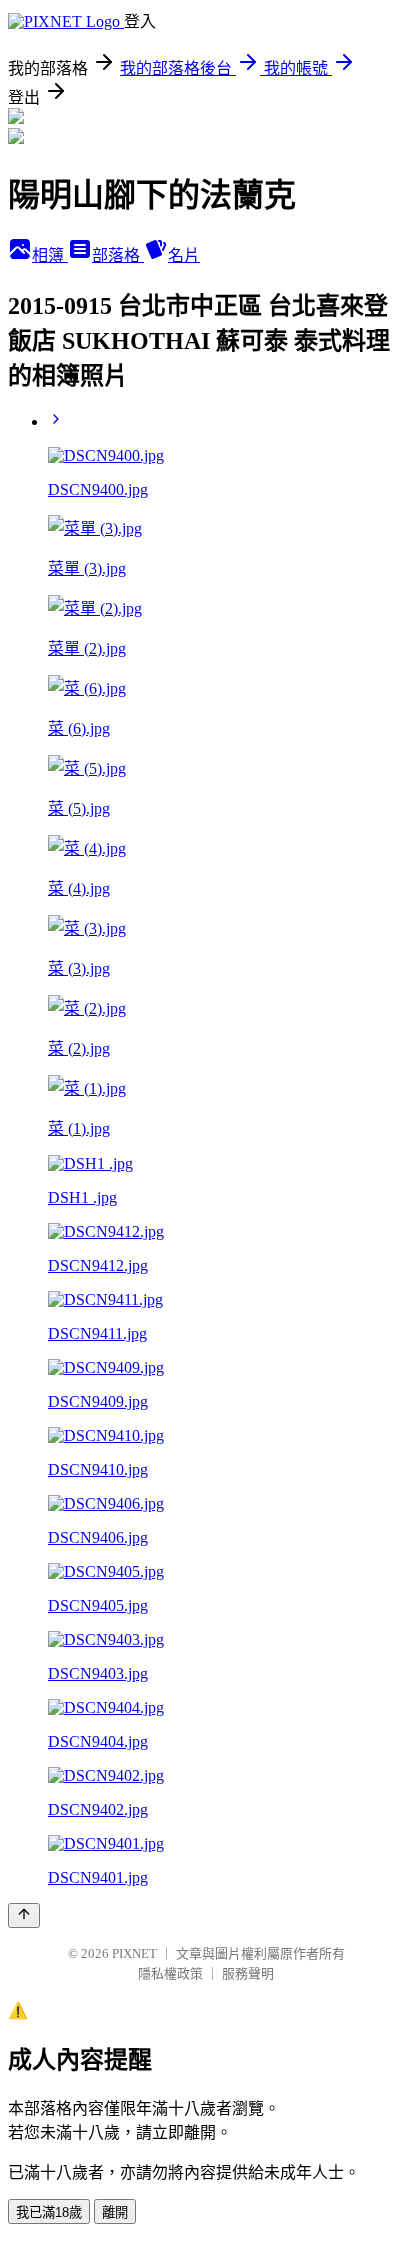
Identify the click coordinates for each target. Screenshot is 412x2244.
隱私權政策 (170, 1973)
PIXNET (134, 1953)
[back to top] (24, 1915)
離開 (115, 2212)
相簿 (50, 255)
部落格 (118, 255)
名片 (184, 255)
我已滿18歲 (49, 2212)
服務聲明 (248, 1973)
